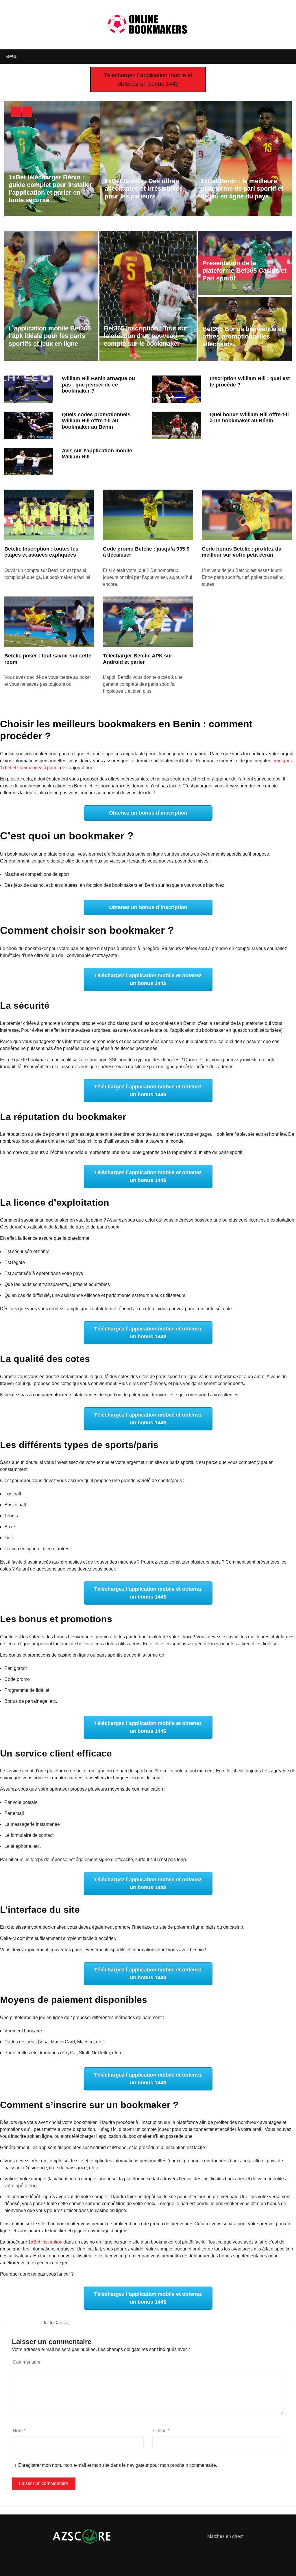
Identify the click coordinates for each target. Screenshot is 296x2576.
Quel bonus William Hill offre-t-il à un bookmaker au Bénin (249, 418)
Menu (11, 57)
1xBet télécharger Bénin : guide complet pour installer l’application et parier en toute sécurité (50, 189)
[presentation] (16, 112)
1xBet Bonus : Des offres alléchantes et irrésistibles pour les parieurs (144, 189)
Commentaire (27, 2362)
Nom (19, 2431)
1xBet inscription (45, 2242)
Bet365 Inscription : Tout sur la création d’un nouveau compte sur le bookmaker (146, 336)
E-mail (161, 2431)
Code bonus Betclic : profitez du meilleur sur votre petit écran (242, 552)
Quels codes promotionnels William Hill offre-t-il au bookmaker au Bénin (96, 421)
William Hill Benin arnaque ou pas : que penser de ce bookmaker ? (98, 385)
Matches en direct (225, 2536)
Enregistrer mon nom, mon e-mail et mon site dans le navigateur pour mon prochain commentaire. (118, 2465)
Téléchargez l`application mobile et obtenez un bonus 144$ (148, 79)
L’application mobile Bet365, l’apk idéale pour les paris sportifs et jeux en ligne (51, 336)
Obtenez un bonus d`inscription (148, 813)
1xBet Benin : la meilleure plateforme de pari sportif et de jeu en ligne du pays (242, 189)
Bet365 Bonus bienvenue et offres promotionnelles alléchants (243, 337)
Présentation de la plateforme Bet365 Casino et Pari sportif (244, 271)
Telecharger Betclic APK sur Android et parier (138, 659)
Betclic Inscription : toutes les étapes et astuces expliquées (41, 552)
